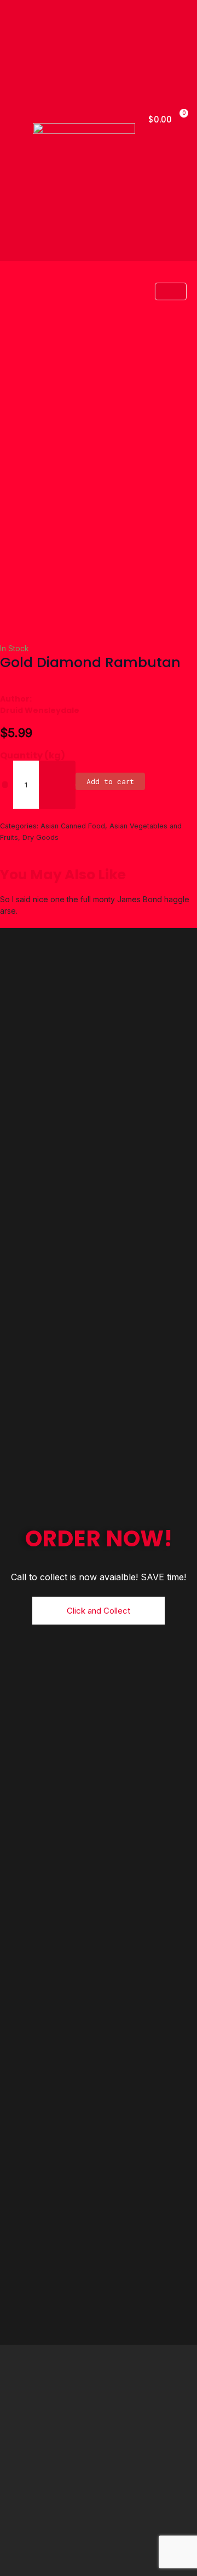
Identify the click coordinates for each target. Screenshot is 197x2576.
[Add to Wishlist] (5, 785)
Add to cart (110, 781)
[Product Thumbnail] (171, 291)
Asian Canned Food (73, 826)
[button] (16, 130)
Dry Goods (40, 837)
